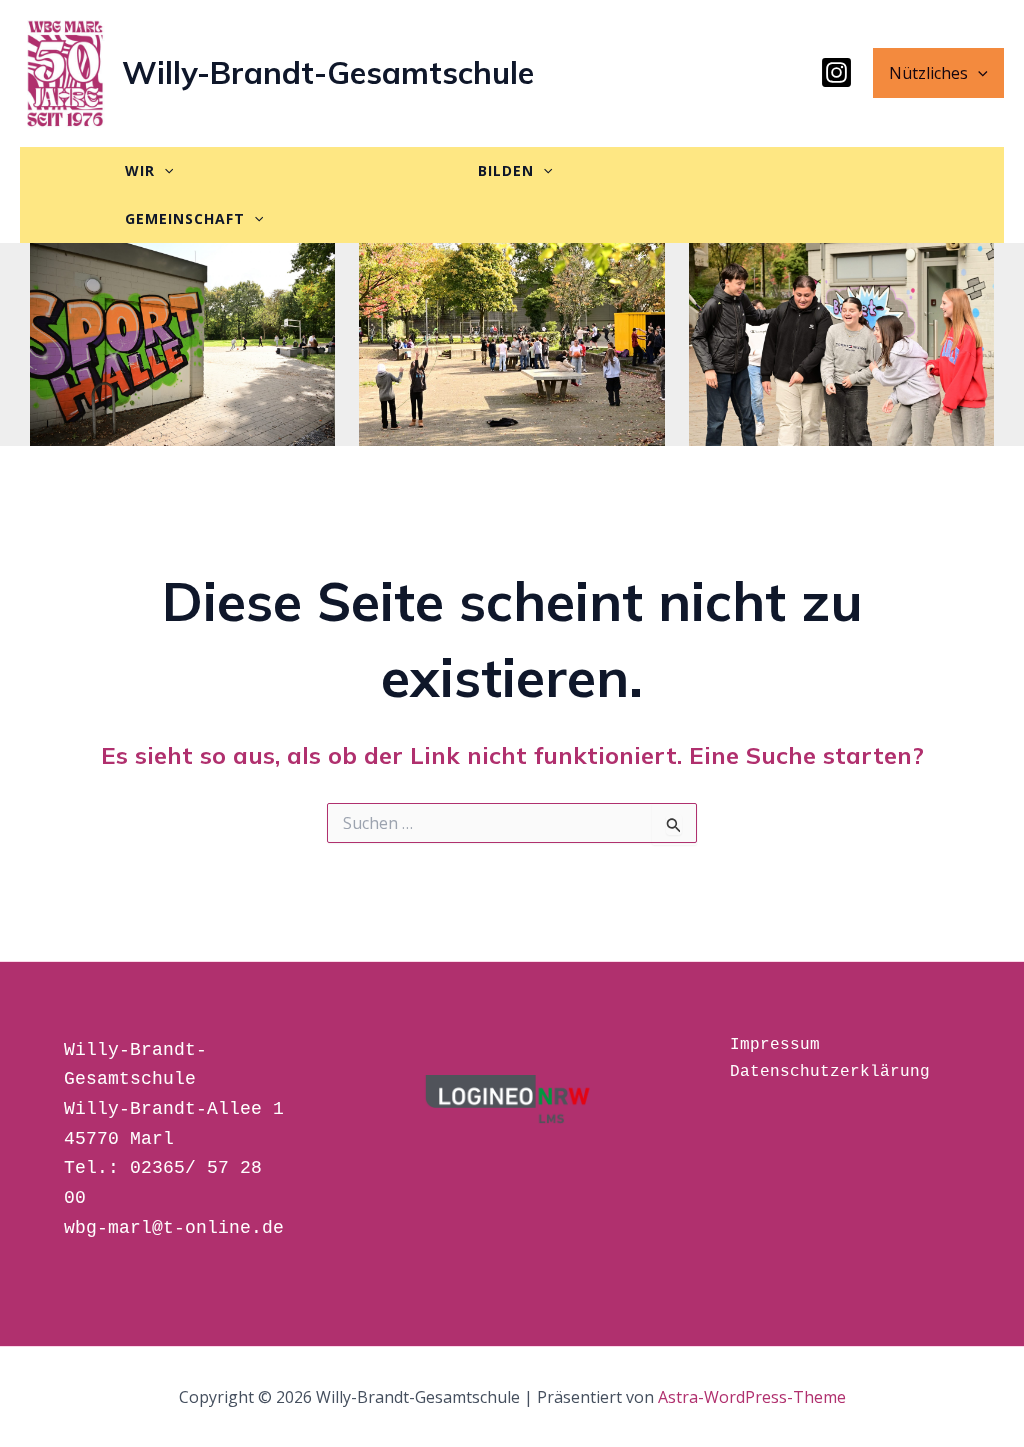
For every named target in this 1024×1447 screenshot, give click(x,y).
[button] (978, 73)
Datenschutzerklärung (830, 1072)
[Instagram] (836, 72)
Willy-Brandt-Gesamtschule (328, 72)
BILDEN (506, 170)
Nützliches (928, 73)
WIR (140, 170)
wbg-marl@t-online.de (174, 1228)
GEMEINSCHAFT (185, 218)
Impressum (775, 1045)
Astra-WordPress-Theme (752, 1397)
